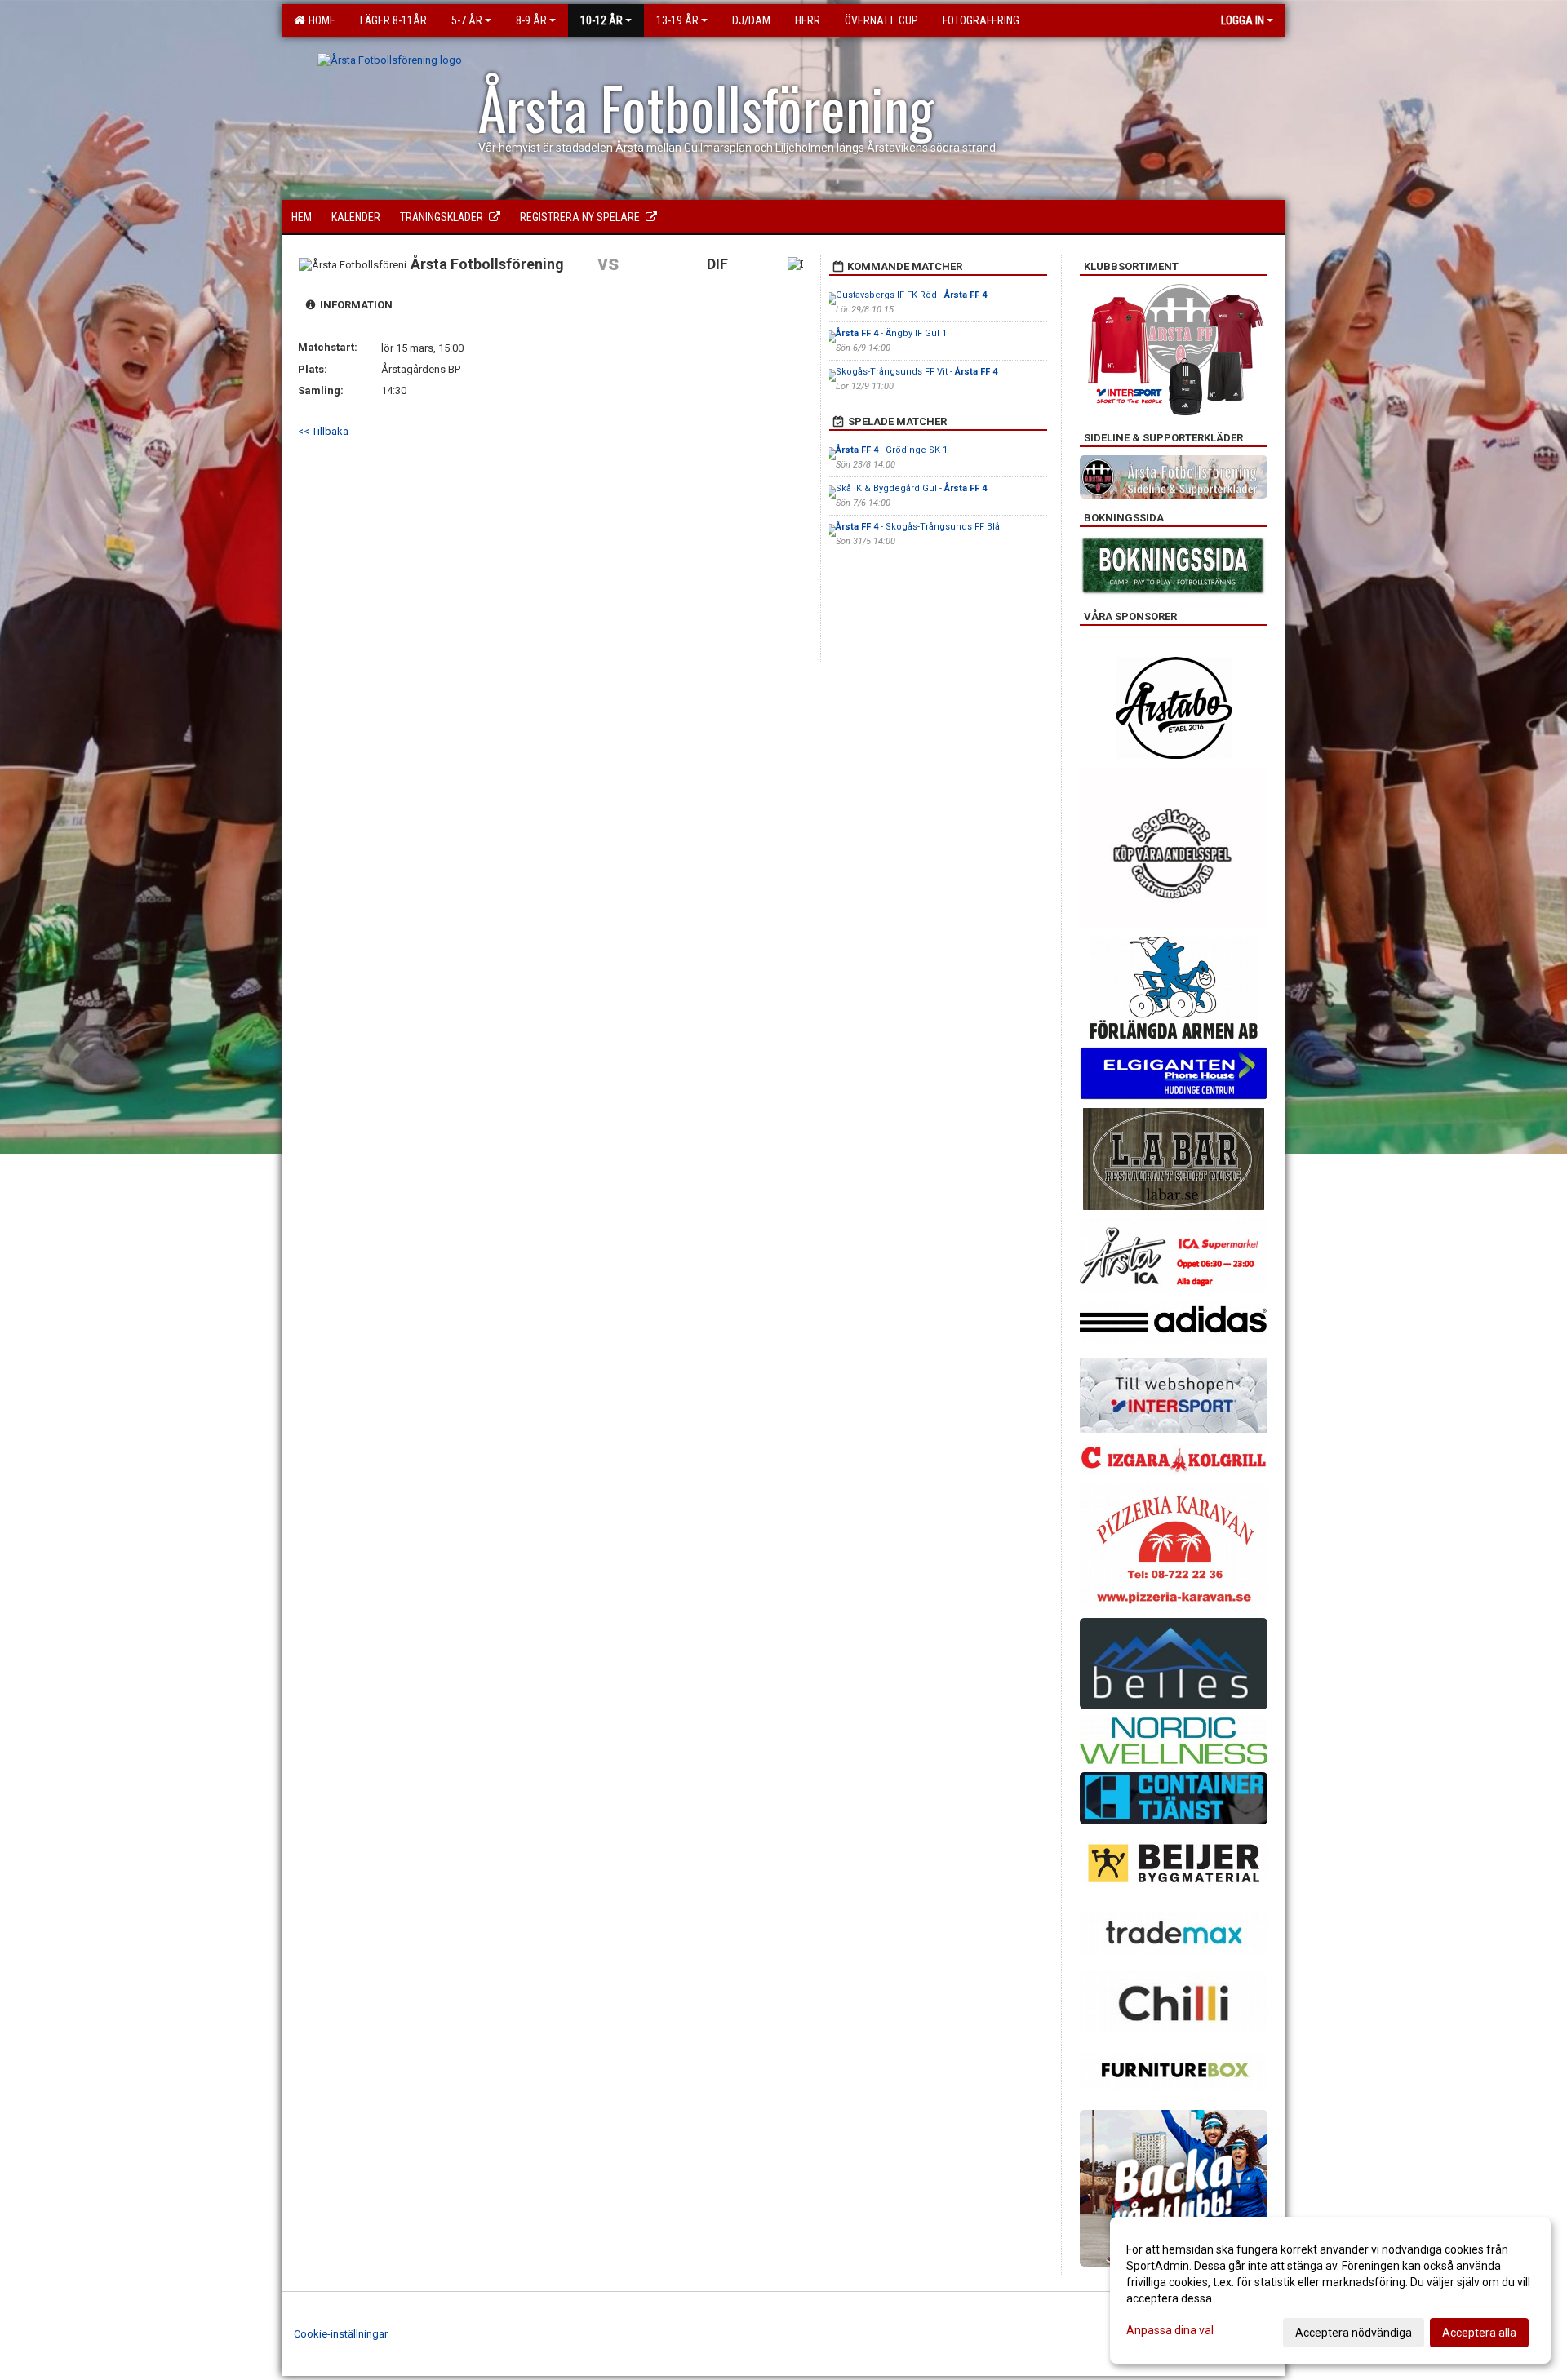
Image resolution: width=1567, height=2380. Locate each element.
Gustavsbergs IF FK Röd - (911, 295)
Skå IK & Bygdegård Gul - (911, 488)
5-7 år (467, 20)
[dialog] (1330, 2290)
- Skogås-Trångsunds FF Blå (918, 527)
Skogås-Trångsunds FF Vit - (917, 372)
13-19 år (677, 20)
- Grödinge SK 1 (892, 450)
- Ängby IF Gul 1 (891, 333)
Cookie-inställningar (341, 2334)
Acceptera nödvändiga (1354, 2333)
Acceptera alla (1479, 2333)
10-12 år (601, 20)
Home (320, 20)
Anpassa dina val (1170, 2330)
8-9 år (531, 20)
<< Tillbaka (323, 431)
